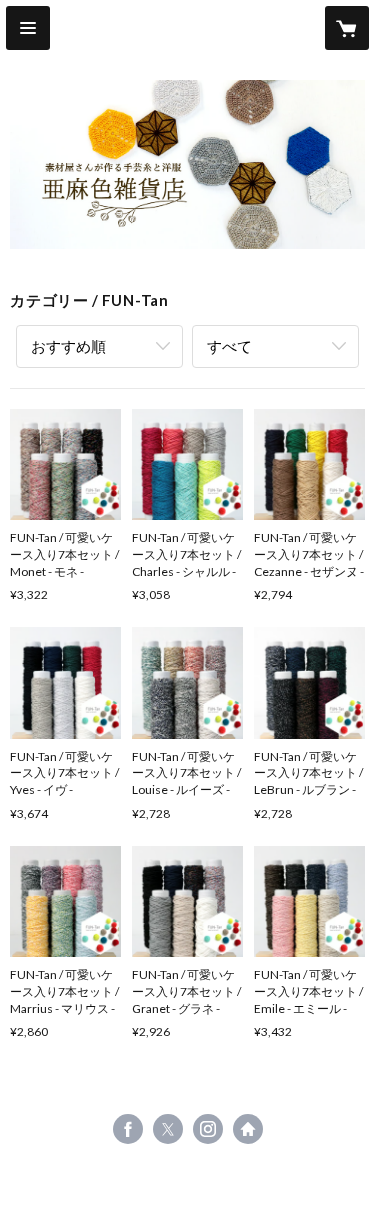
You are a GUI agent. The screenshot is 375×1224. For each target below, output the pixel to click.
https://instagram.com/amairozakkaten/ (208, 1129)
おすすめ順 (68, 346)
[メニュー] (28, 28)
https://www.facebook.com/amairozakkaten (128, 1129)
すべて (229, 346)
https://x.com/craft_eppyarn (168, 1129)
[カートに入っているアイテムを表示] (347, 28)
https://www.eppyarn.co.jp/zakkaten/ (248, 1129)
